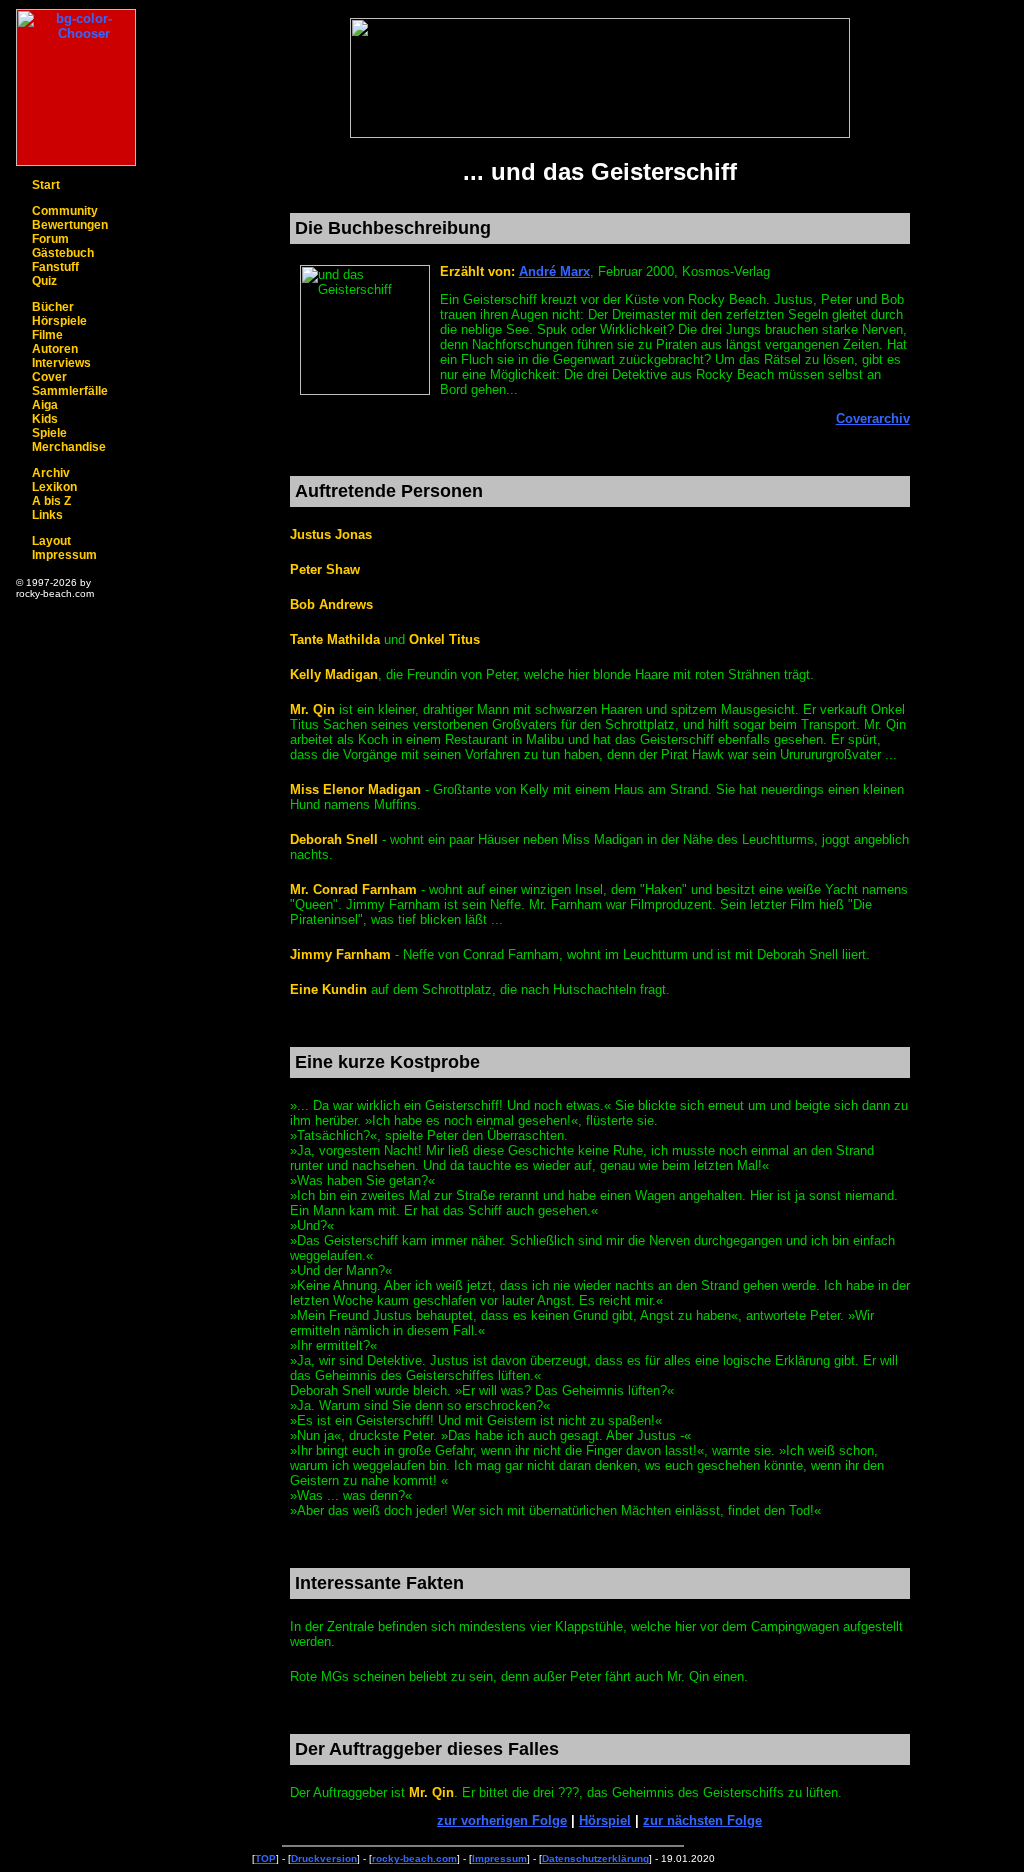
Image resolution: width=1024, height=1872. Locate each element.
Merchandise (69, 447)
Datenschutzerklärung (595, 1858)
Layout (51, 541)
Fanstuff (55, 267)
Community (65, 211)
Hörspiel (605, 1820)
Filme (47, 335)
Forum (50, 239)
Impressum (64, 555)
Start (46, 185)
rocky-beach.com (414, 1858)
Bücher (53, 307)
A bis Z (51, 501)
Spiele (49, 433)
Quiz (44, 281)
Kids (45, 419)
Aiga (45, 405)
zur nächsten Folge (702, 1820)
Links (47, 515)
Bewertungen (70, 225)
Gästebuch (63, 253)
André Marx (554, 271)
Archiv (51, 473)
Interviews (61, 363)
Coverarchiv (873, 418)
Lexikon (54, 487)
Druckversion (324, 1858)
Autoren (55, 349)
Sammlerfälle (70, 391)
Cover (49, 377)
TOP (265, 1858)
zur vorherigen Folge (502, 1820)
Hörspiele (59, 321)
